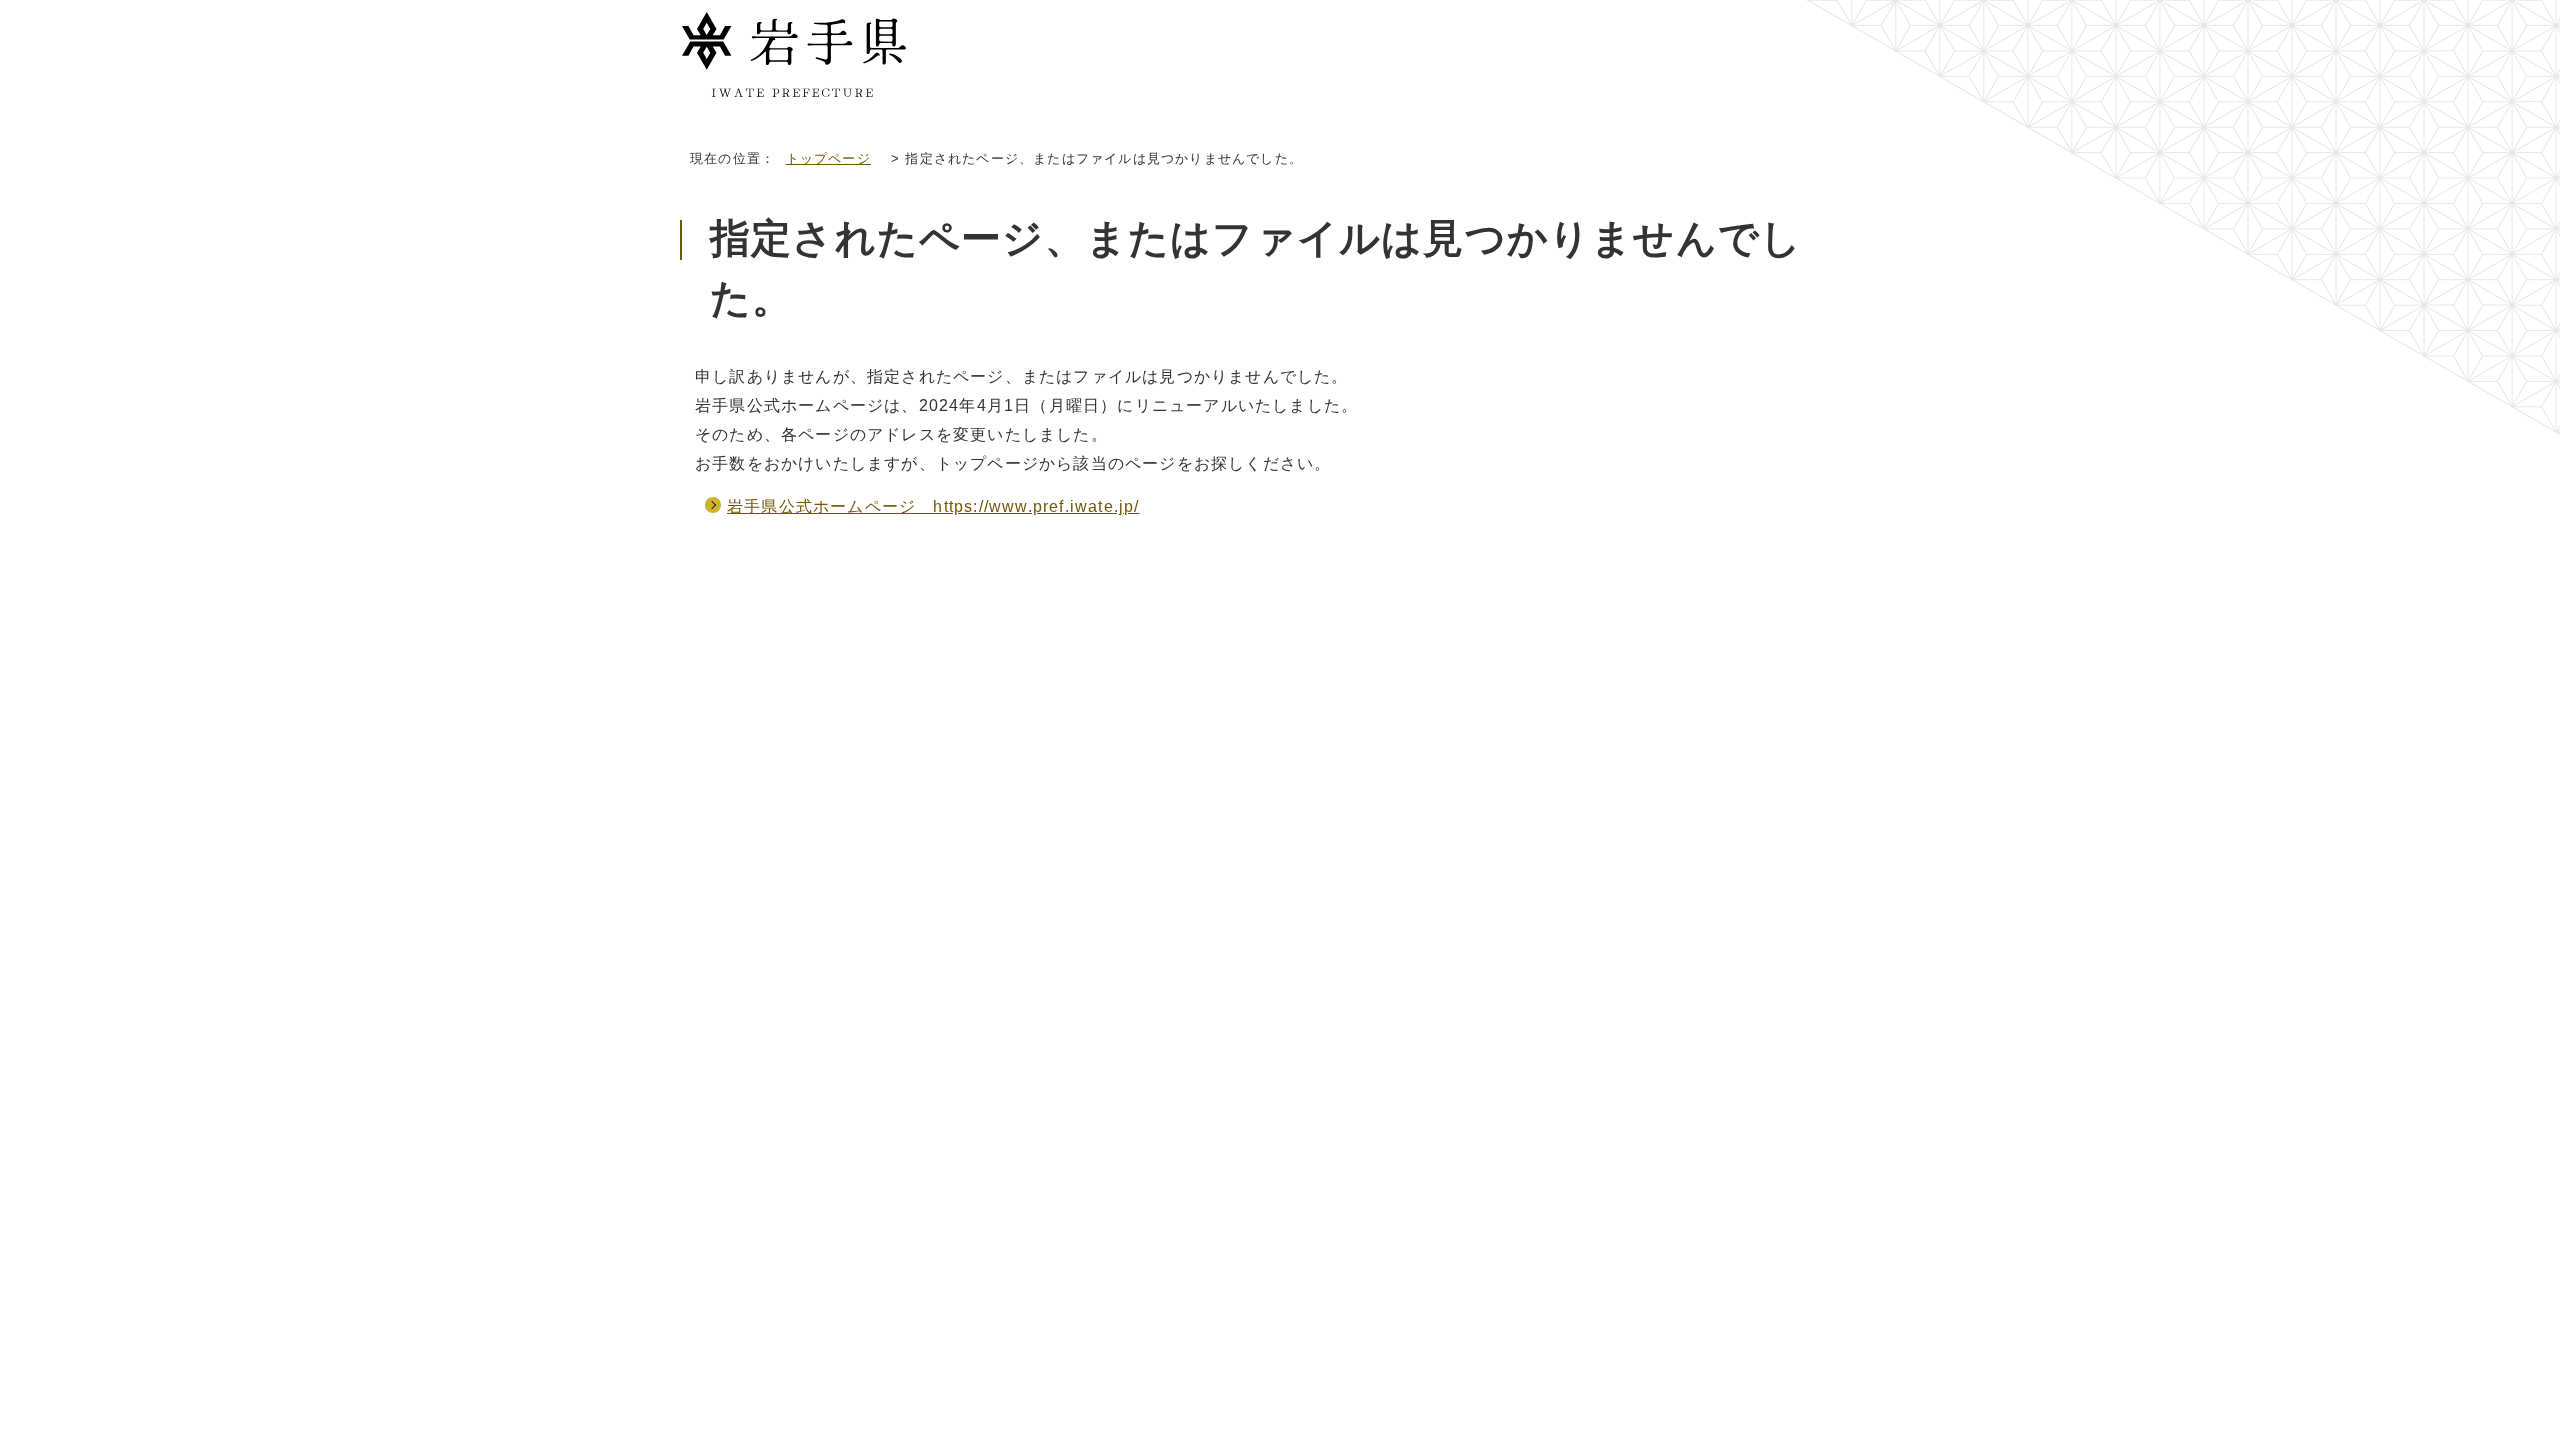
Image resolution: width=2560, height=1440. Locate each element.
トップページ (828, 158)
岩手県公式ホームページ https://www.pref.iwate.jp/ (933, 506)
